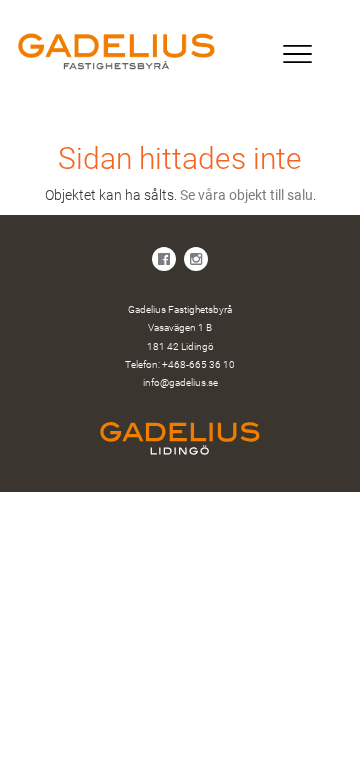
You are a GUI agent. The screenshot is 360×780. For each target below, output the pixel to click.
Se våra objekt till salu (246, 195)
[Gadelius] (180, 51)
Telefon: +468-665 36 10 (180, 364)
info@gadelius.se (180, 382)
